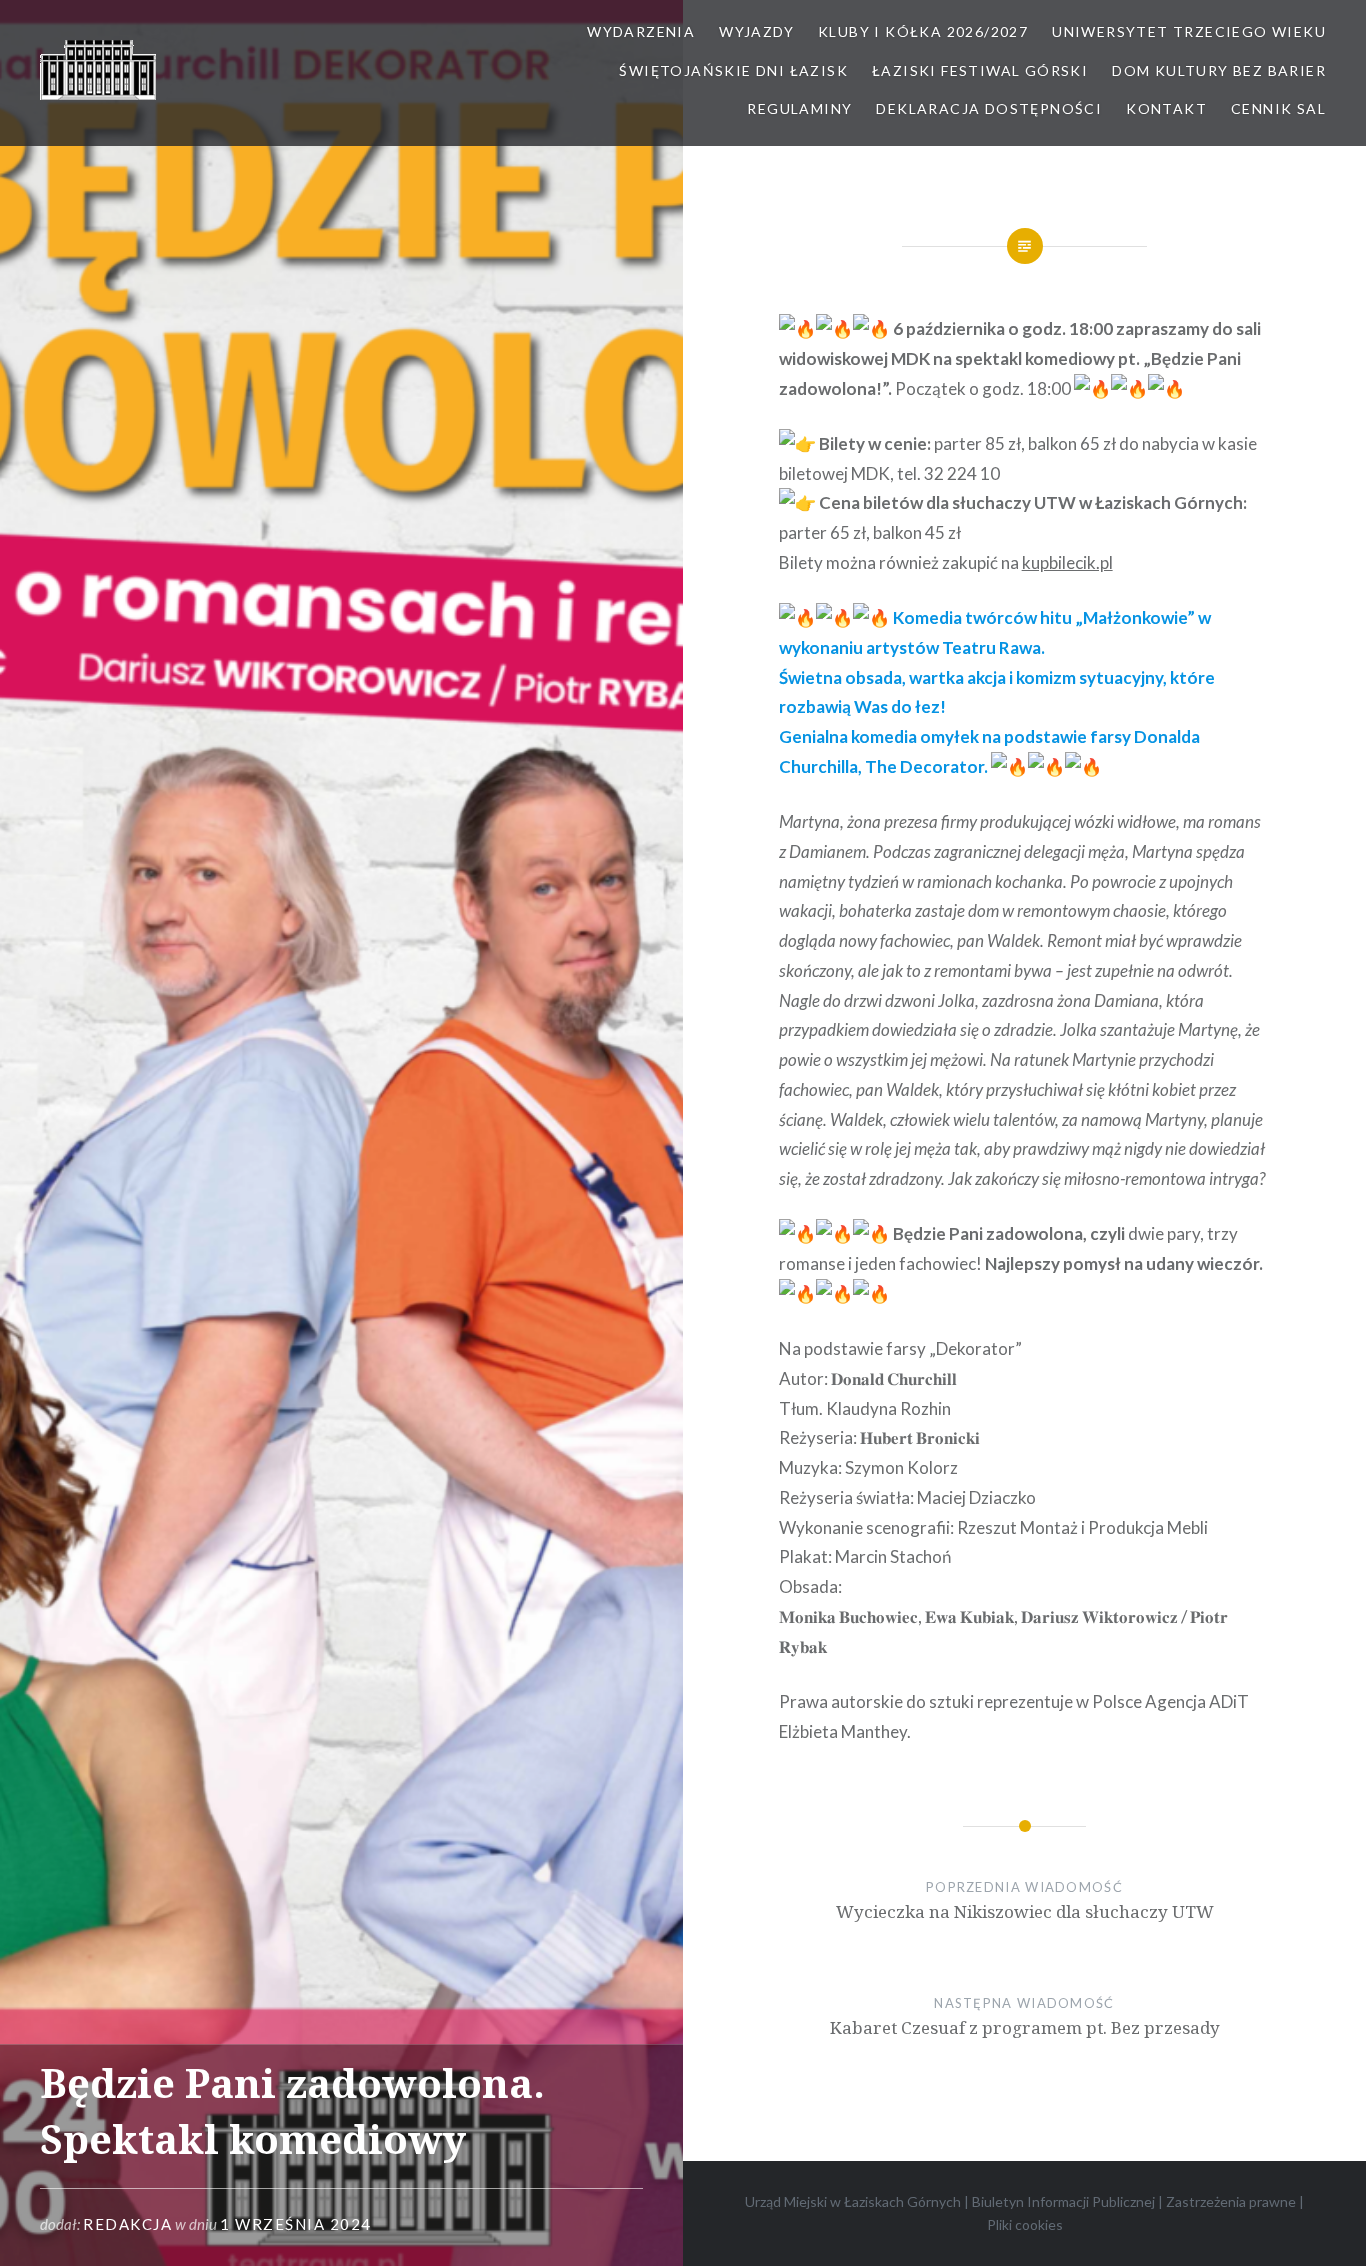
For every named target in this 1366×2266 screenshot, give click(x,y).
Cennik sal (1278, 108)
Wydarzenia (641, 31)
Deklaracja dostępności (989, 108)
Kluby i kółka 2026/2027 (923, 31)
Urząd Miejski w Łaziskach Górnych (853, 2201)
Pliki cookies (1025, 2224)
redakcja (127, 2224)
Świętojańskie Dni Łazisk (733, 70)
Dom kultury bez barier (1219, 70)
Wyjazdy (756, 31)
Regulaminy (799, 108)
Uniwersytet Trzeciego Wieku (1189, 31)
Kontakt (1166, 108)
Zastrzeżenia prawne (1231, 2201)
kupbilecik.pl (1067, 562)
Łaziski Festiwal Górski (980, 70)
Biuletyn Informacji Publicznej (1063, 2201)
